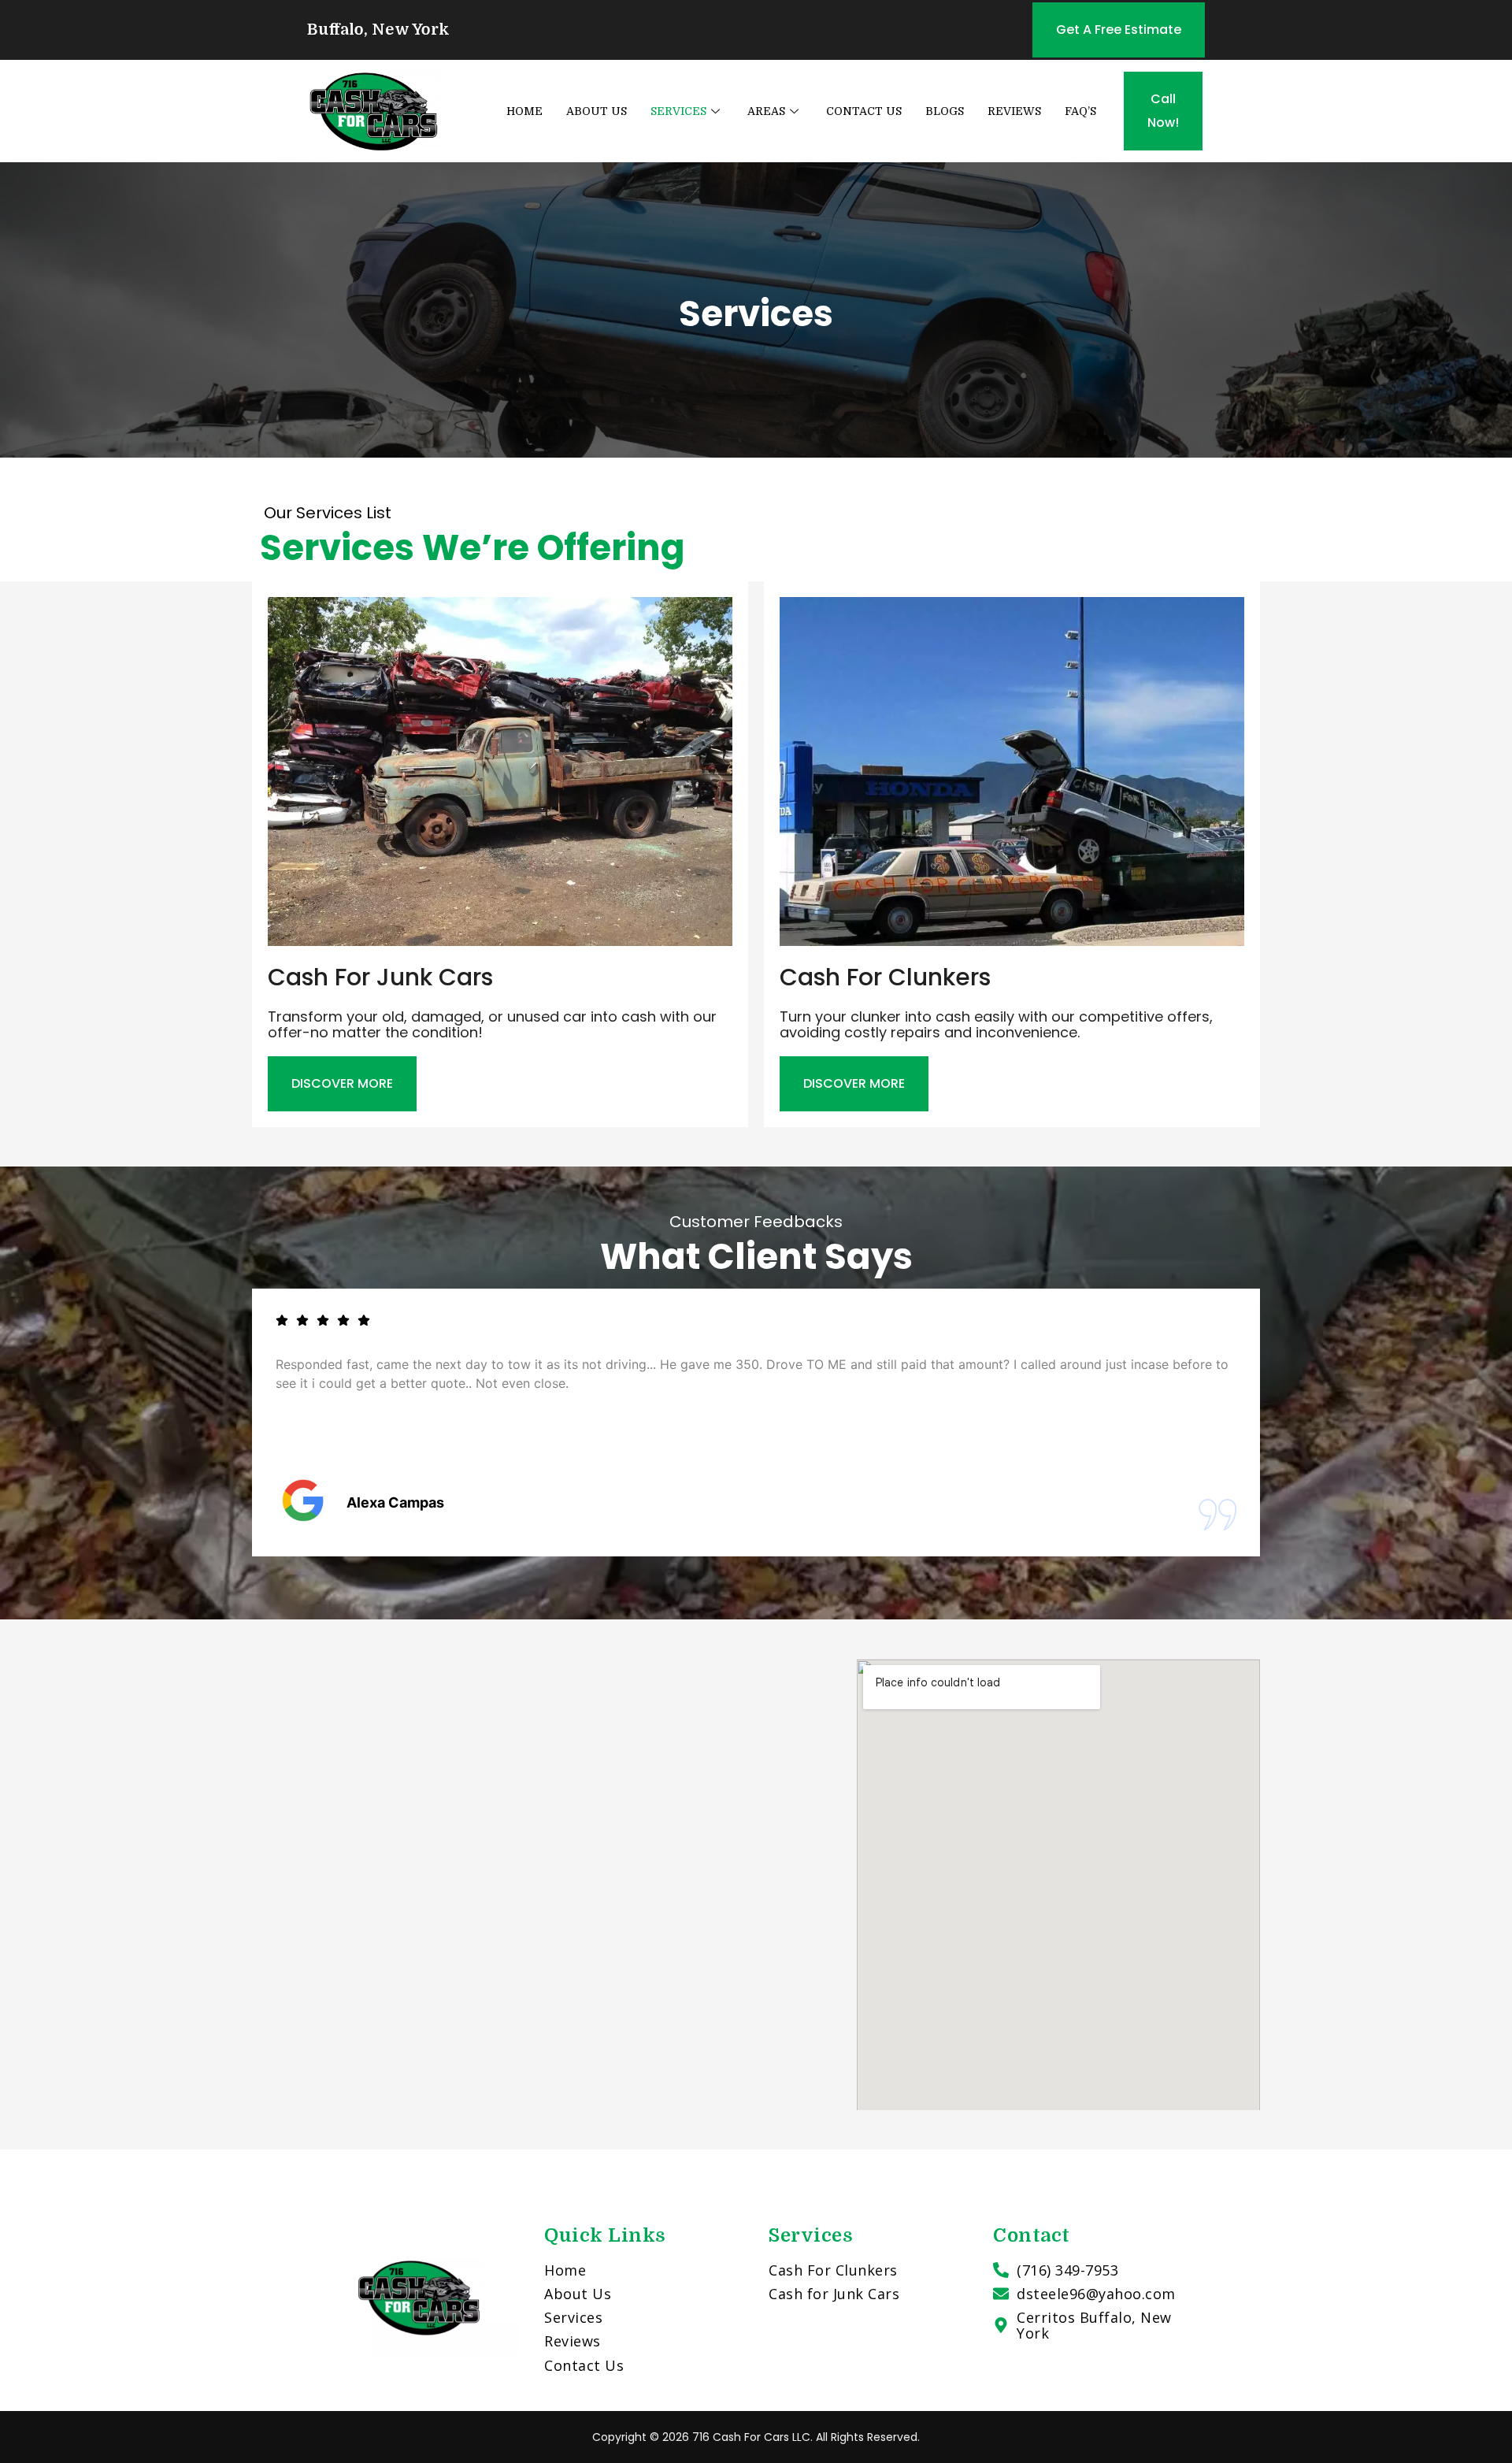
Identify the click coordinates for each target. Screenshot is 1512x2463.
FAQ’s (1080, 111)
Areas (766, 111)
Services (678, 111)
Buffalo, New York (378, 30)
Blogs (945, 111)
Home (524, 111)
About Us (597, 111)
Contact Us (864, 111)
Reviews (1014, 111)
